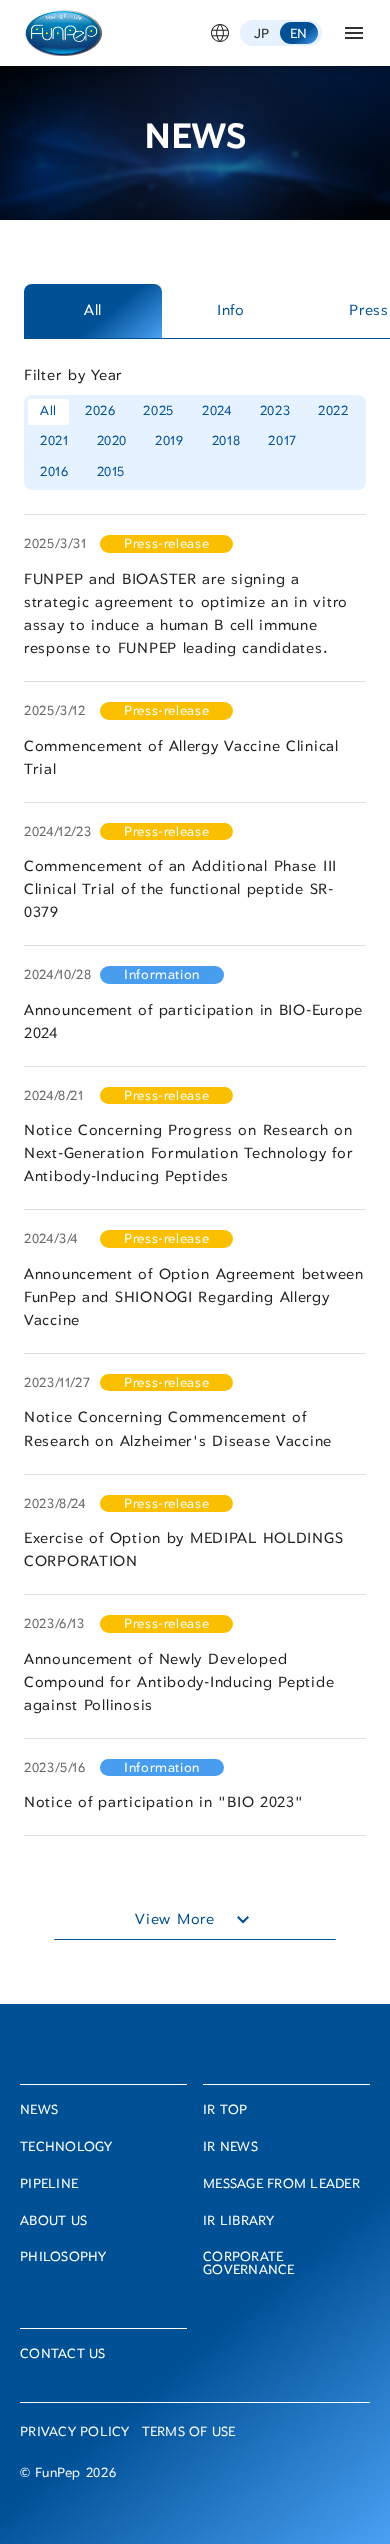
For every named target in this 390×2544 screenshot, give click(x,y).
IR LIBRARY (239, 2222)
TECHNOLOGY (66, 2148)
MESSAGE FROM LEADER (281, 2185)
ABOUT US (53, 2222)
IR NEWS (230, 2148)
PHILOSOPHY (63, 2258)
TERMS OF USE (189, 2433)
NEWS (39, 2111)
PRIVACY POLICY (75, 2433)
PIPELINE (49, 2185)
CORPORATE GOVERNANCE (249, 2265)
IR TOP (225, 2111)
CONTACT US (63, 2355)
